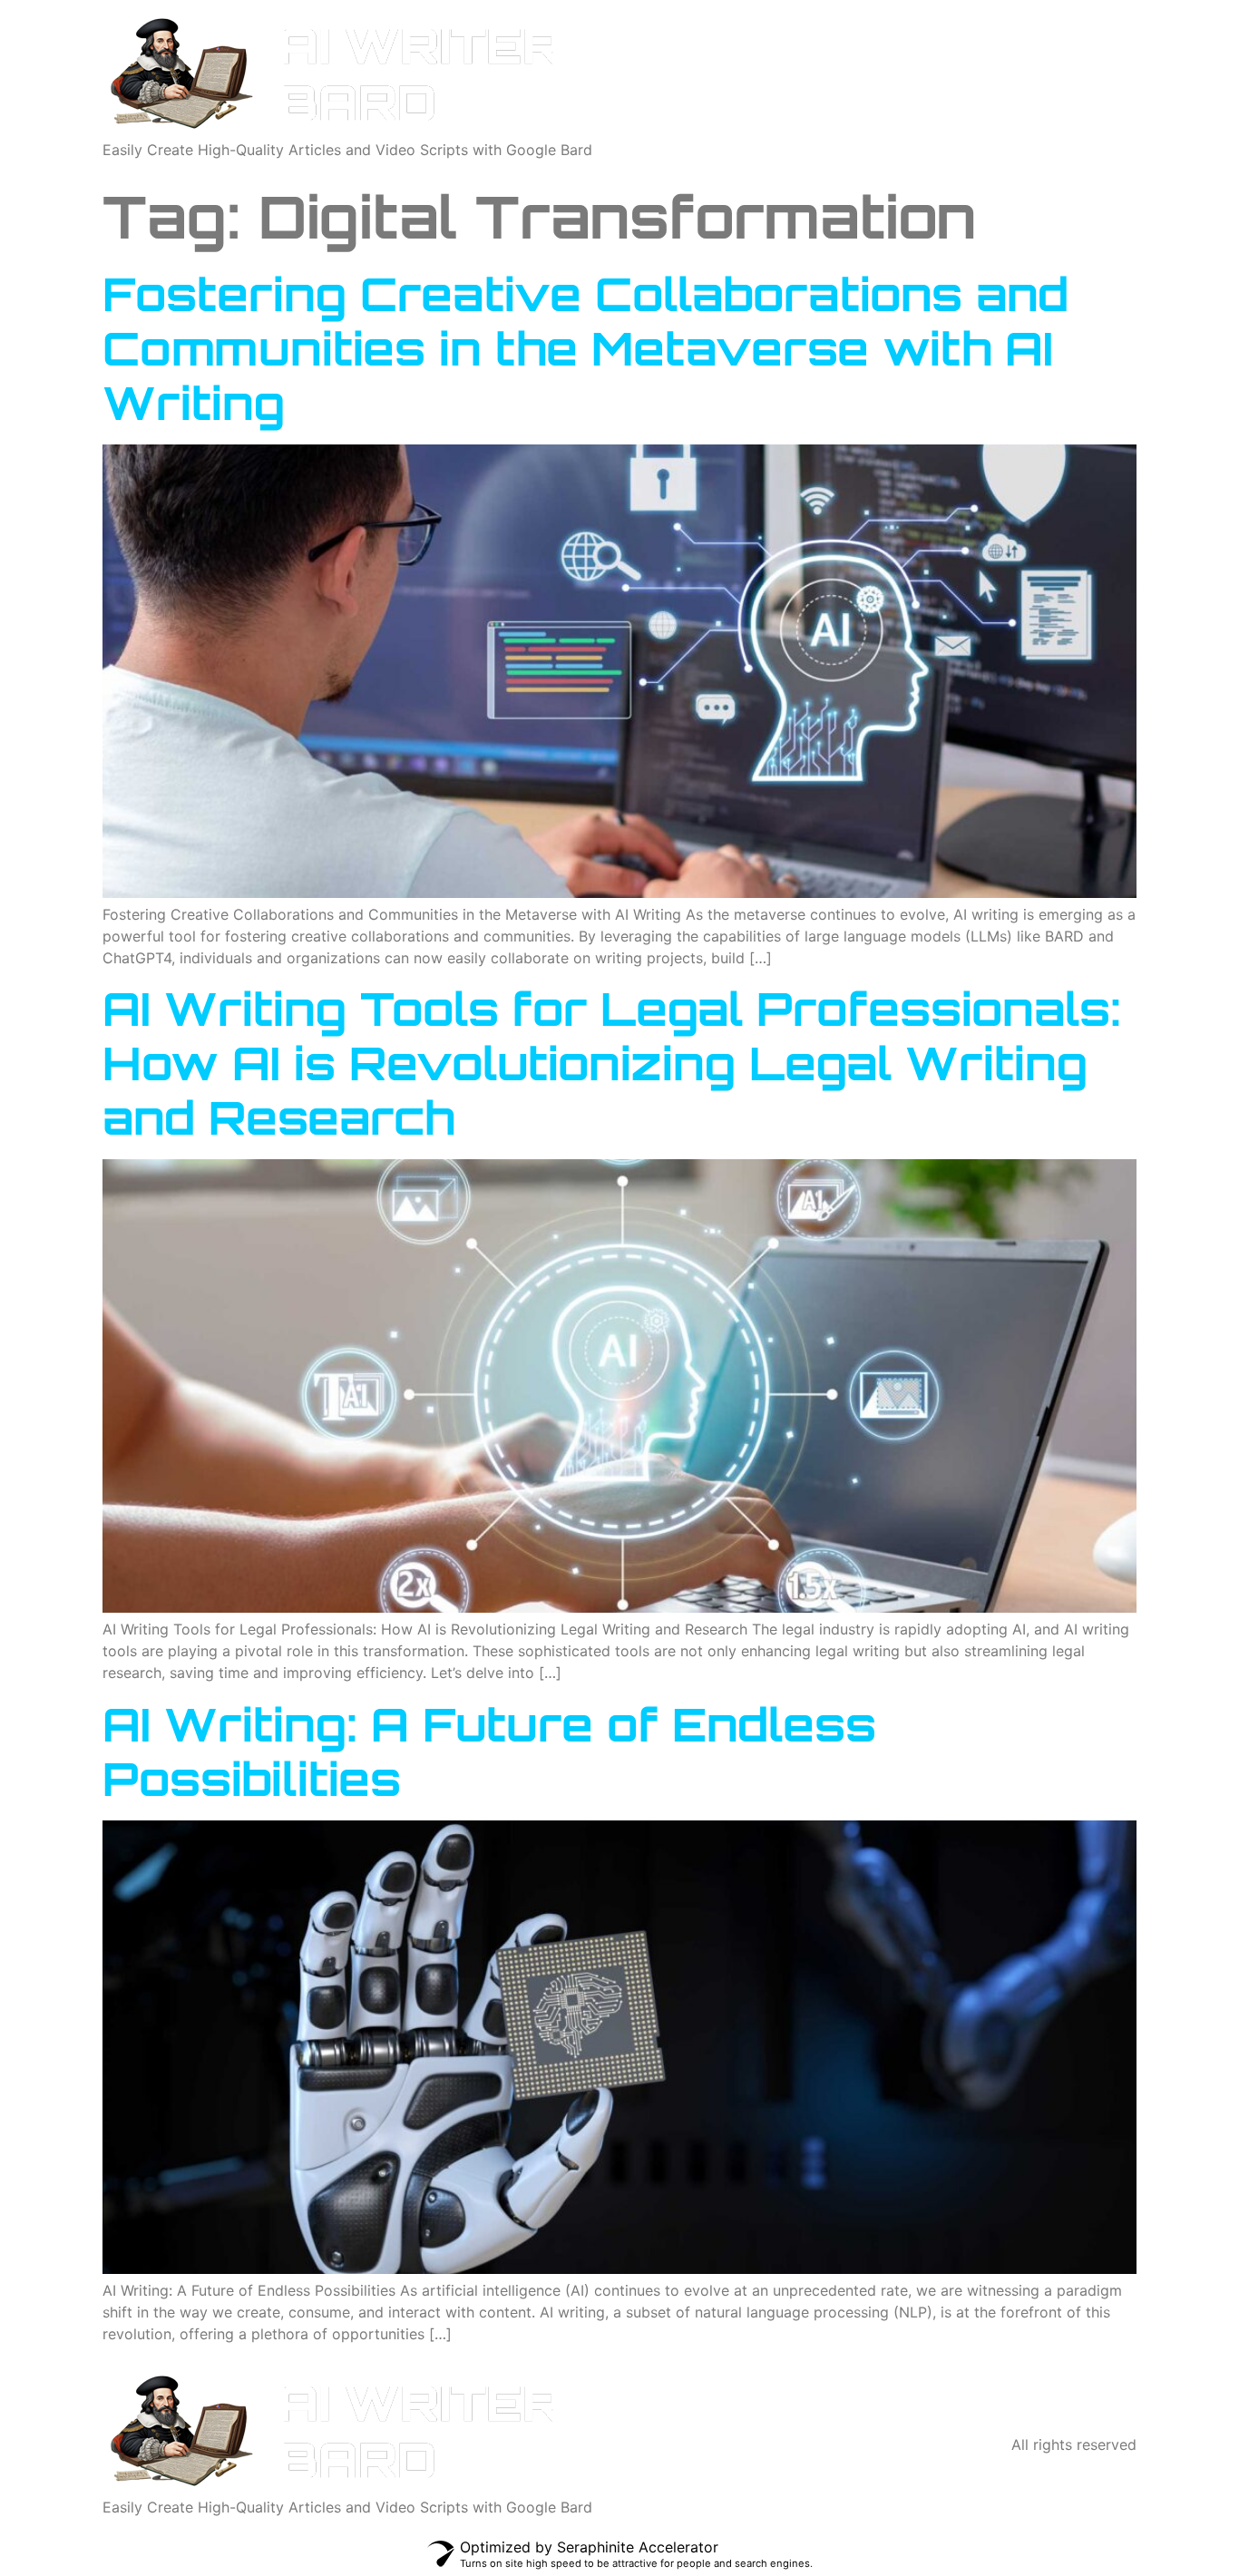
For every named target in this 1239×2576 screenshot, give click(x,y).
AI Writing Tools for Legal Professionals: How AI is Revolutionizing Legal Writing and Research (612, 1063)
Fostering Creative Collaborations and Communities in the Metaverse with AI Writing (585, 348)
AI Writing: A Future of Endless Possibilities (489, 1751)
